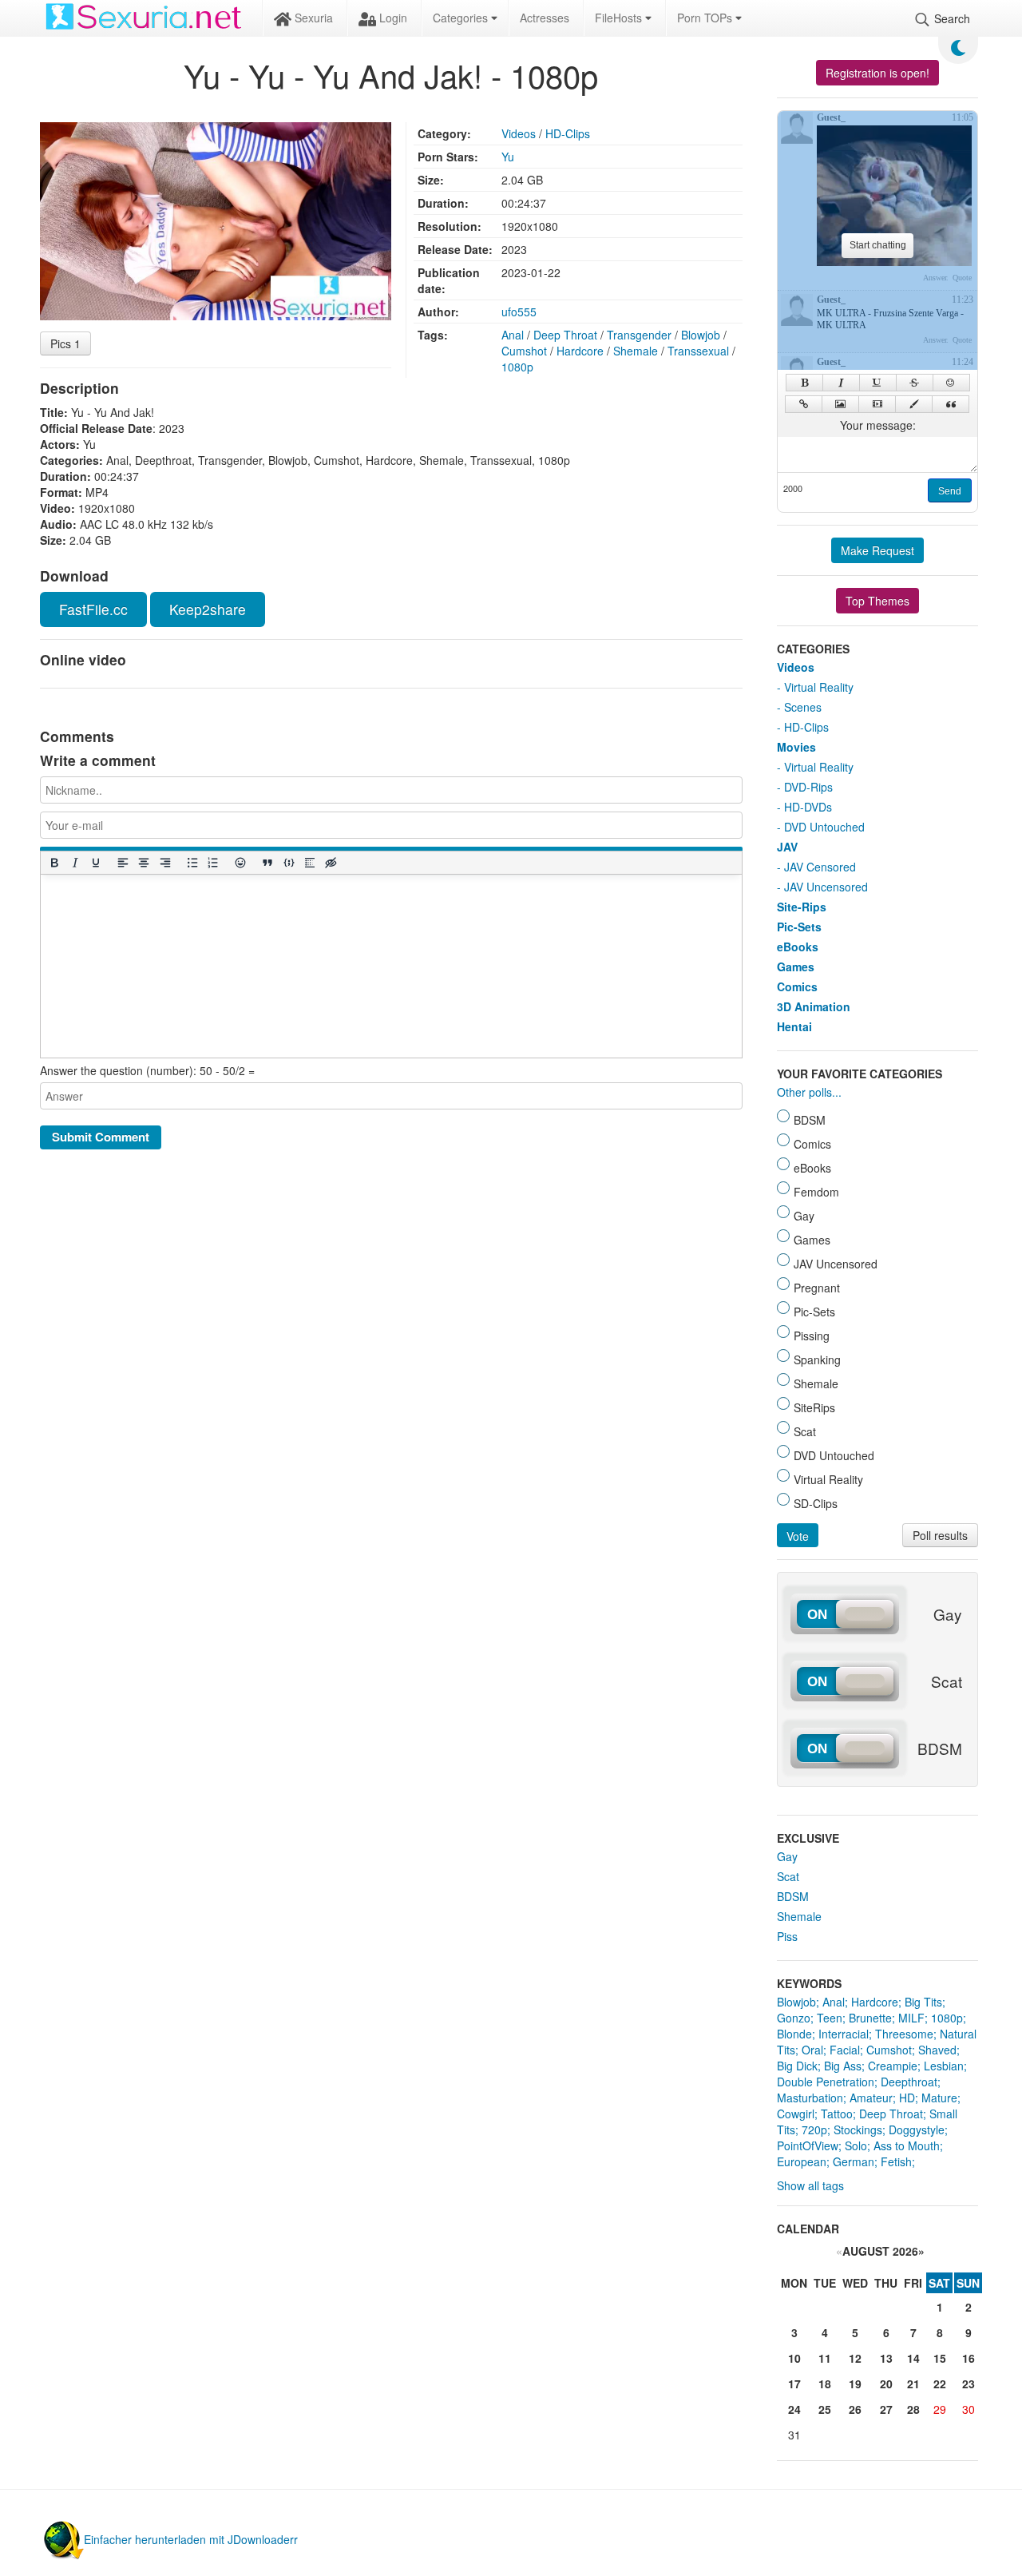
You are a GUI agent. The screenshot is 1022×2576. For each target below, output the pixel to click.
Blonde (794, 2034)
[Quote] (951, 404)
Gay (787, 1856)
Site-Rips (802, 907)
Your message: (878, 425)
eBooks (798, 947)
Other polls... (809, 1092)
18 (825, 2383)
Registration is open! (877, 73)
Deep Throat (565, 335)
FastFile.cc (93, 609)
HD (907, 2098)
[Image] (840, 404)
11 (825, 2358)
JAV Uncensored (826, 887)
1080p (517, 367)
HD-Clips (568, 133)
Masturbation (810, 2098)
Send (950, 491)
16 (969, 2358)
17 (794, 2383)
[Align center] (144, 862)
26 (855, 2409)
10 (794, 2358)
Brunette (870, 2018)
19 (855, 2383)
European (802, 2161)
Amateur (871, 2098)
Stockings (858, 2129)
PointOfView (808, 2145)
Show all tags (810, 2185)
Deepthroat (909, 2082)
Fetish (896, 2161)
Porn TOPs (706, 18)
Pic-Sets (799, 927)
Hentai (794, 1026)
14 (913, 2358)
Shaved (937, 2050)
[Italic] (74, 862)
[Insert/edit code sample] (288, 862)
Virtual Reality (819, 687)
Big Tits (923, 2002)
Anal (513, 335)
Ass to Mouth (907, 2145)
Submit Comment (101, 1137)
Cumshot (524, 351)
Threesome (904, 2034)
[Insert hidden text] (331, 862)
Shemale (636, 351)
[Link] (804, 404)
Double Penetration (826, 2082)
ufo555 (519, 312)
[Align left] (123, 862)
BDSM (793, 1896)
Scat (788, 1876)
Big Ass (843, 2066)
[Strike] (915, 383)
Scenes (803, 707)
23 (969, 2383)
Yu (508, 157)
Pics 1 (65, 343)
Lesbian (944, 2066)
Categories (462, 18)
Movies (796, 747)
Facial (845, 2050)
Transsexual (698, 351)
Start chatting (878, 245)
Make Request (877, 550)
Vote (798, 1536)
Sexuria (312, 18)
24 (794, 2409)
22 (940, 2383)
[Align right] (164, 862)
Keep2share (208, 609)
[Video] (877, 404)
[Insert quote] (267, 862)
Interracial (844, 2034)
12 (855, 2358)
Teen (830, 2018)
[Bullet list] (192, 862)
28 (913, 2409)
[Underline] (95, 862)
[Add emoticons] (240, 862)
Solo (856, 2145)
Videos (519, 133)
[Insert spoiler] (309, 862)
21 (913, 2383)
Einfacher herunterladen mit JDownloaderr (191, 2539)
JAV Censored (820, 867)
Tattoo (837, 2114)
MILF (911, 2018)
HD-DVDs (808, 807)
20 (886, 2383)
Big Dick (797, 2066)
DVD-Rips (808, 787)
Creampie (893, 2066)
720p (814, 2129)
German (854, 2161)
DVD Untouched (824, 827)
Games (796, 966)
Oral (812, 2050)
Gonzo (794, 2018)
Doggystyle (917, 2129)
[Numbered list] (212, 862)
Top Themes (877, 601)
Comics (797, 986)
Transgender (639, 335)
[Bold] (53, 862)
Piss (787, 1936)
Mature (939, 2098)
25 (825, 2409)
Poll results (940, 1535)
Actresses (545, 18)
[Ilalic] (841, 383)
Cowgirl (796, 2114)
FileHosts (620, 18)
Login (392, 18)
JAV (787, 847)
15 (940, 2358)
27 (886, 2409)
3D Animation (814, 1006)
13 (886, 2358)
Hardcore (580, 351)
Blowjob (701, 335)
